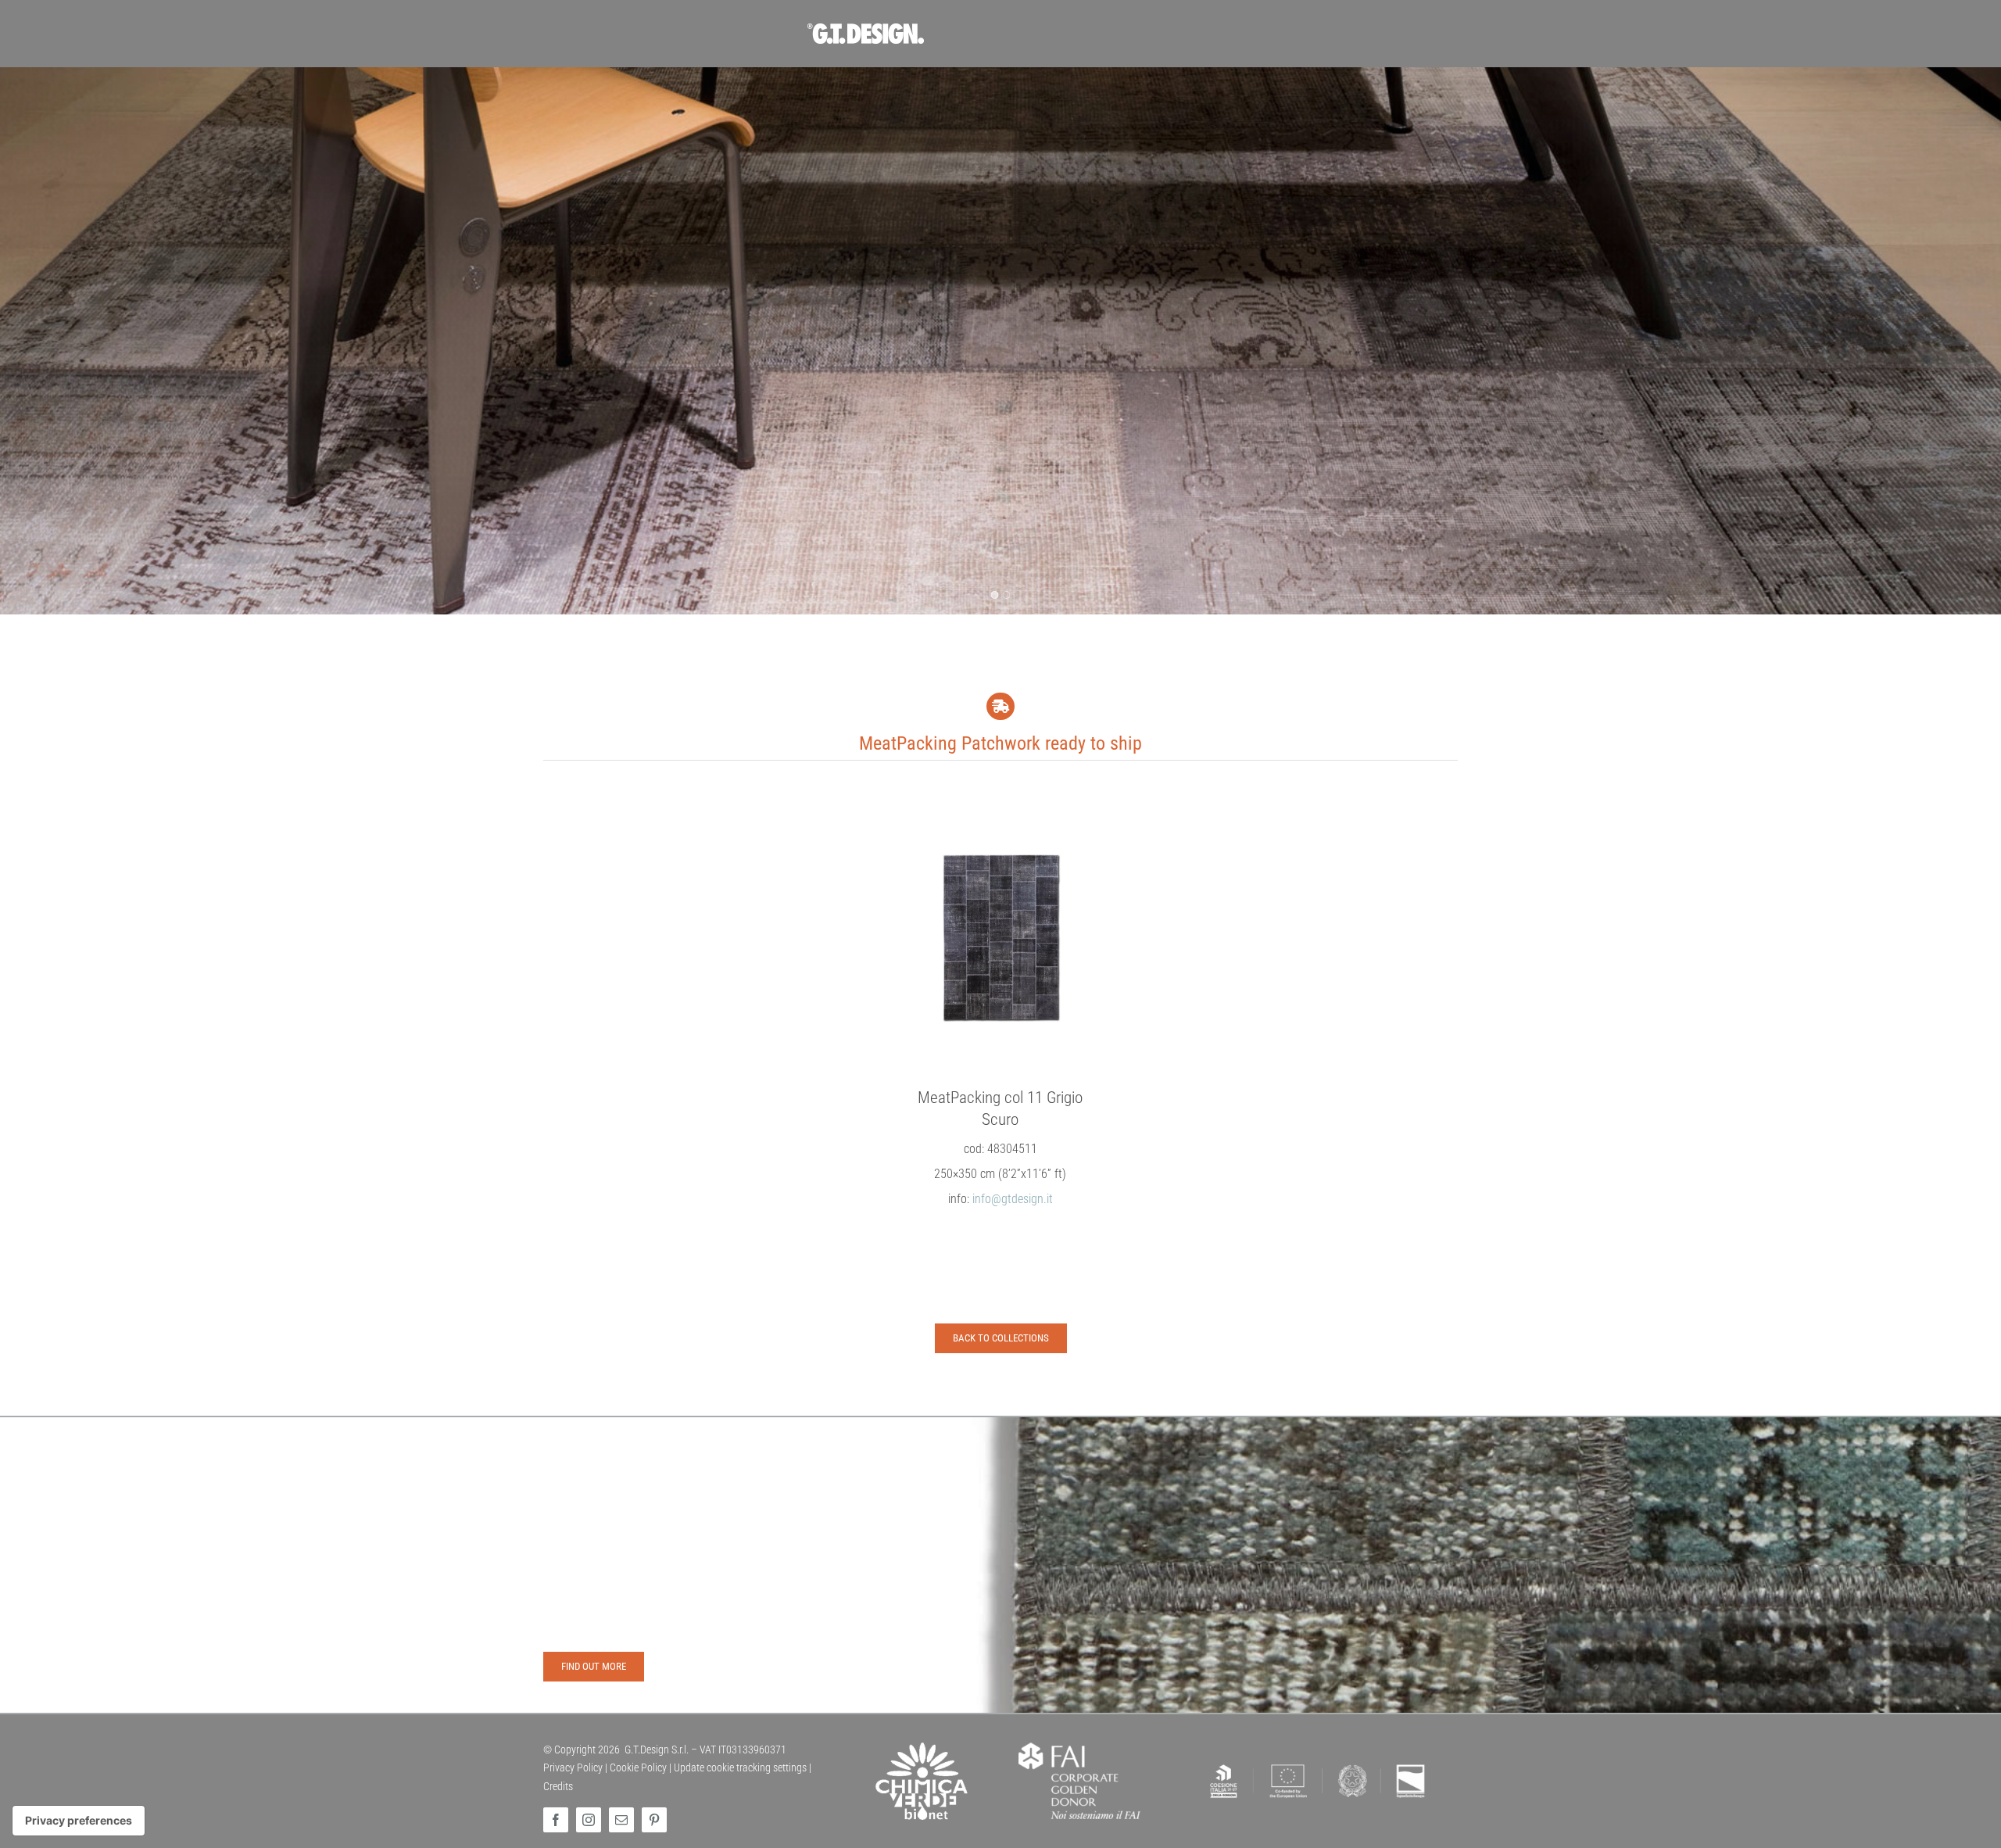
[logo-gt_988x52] (1000, 29)
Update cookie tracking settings (740, 1767)
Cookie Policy (638, 1767)
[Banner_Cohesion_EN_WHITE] (1318, 1764)
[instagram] (589, 1820)
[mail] (621, 1820)
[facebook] (556, 1820)
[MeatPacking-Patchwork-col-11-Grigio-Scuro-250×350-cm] (1000, 938)
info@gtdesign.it (1013, 1199)
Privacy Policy (573, 1767)
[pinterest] (654, 1820)
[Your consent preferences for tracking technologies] (79, 1821)
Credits (558, 1786)
